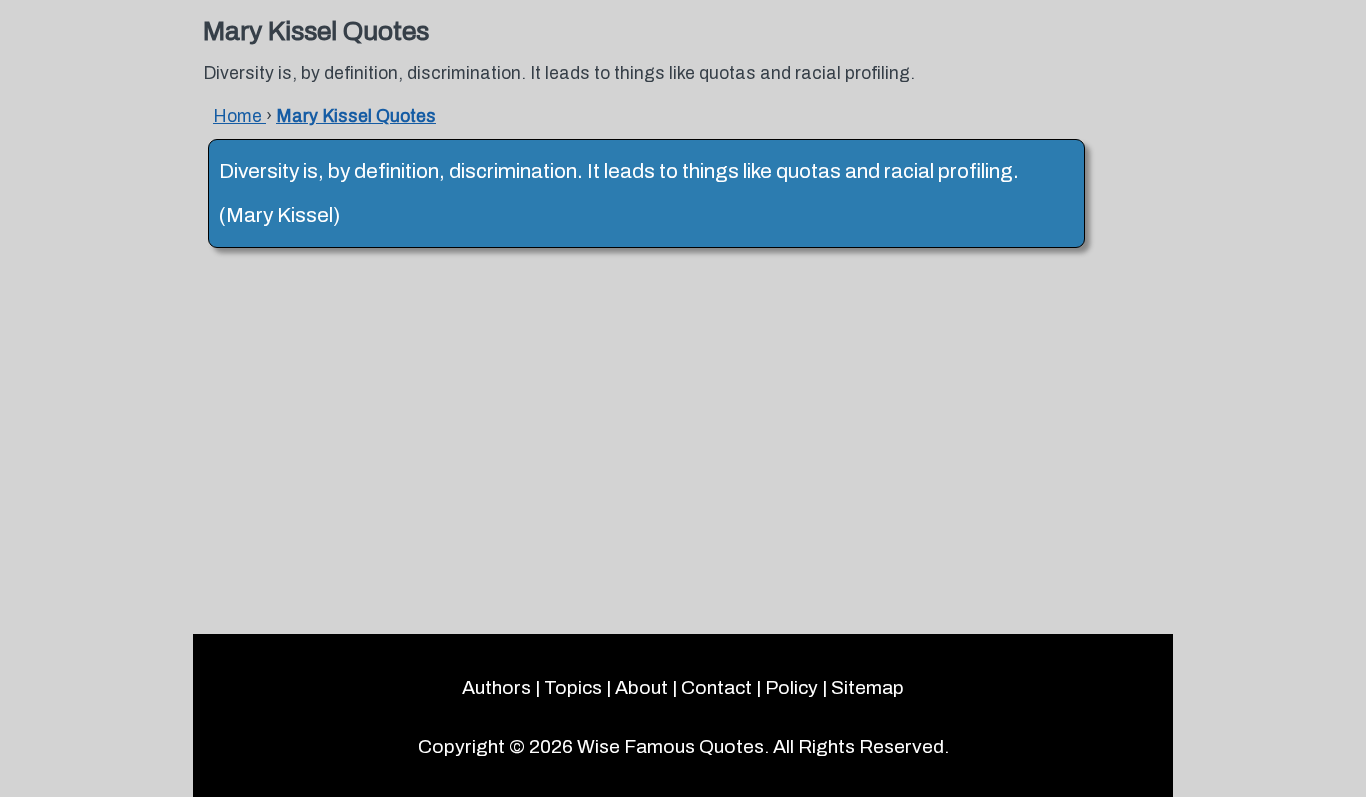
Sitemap (867, 687)
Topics (573, 687)
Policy (791, 687)
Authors (496, 687)
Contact (716, 687)
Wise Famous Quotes (670, 746)
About (641, 687)
